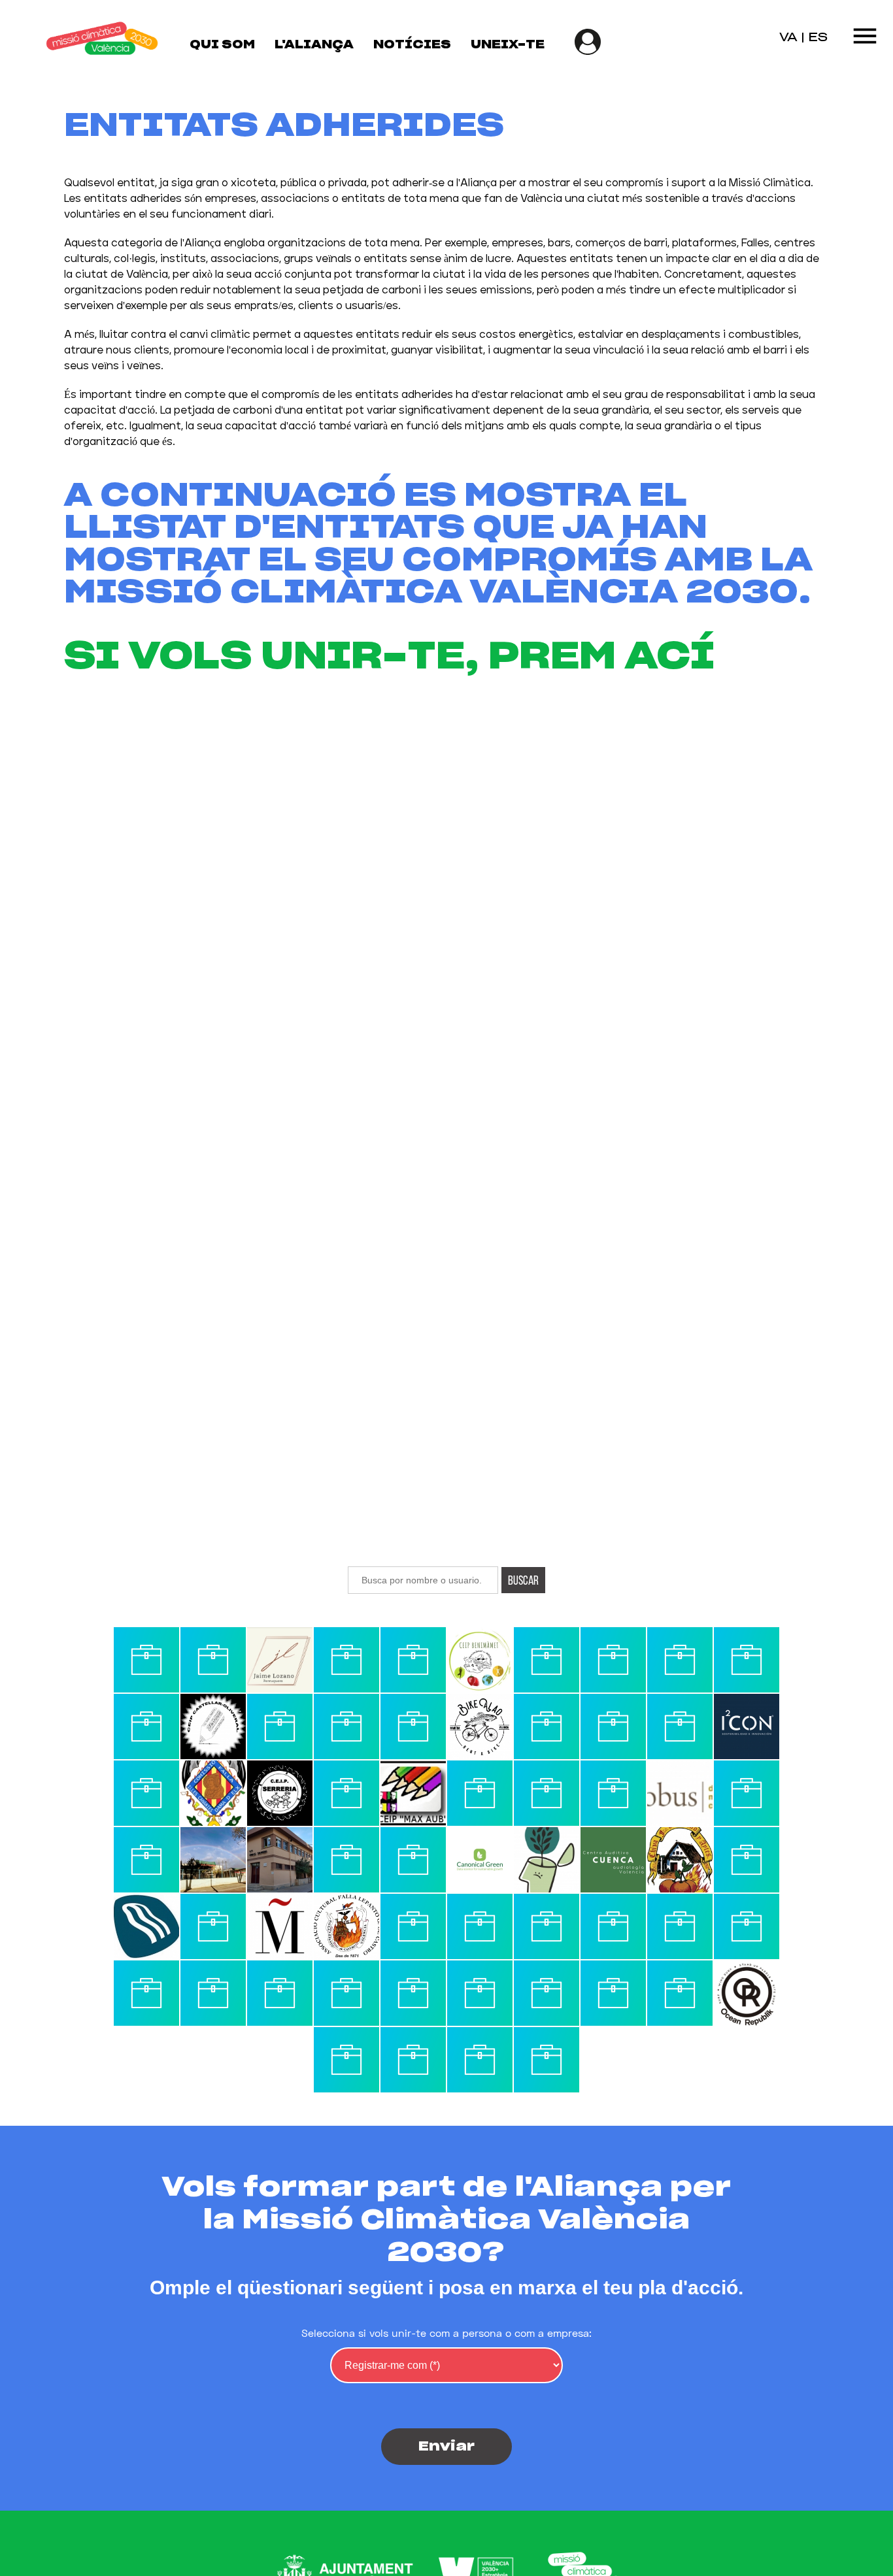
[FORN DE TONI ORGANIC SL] (613, 1993)
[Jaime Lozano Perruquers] (280, 1660)
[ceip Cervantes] (346, 1793)
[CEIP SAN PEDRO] (680, 1660)
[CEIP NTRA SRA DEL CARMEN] (146, 1726)
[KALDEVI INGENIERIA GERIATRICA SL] (346, 1660)
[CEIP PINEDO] (613, 1926)
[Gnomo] (747, 1926)
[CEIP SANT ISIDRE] (547, 1660)
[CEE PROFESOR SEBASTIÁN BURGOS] (680, 1726)
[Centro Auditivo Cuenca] (613, 1860)
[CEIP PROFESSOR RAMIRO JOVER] (480, 1993)
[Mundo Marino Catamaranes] (146, 1926)
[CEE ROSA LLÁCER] (213, 1860)
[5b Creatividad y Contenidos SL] (146, 1993)
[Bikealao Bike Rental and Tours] (480, 1726)
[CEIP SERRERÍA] (280, 1793)
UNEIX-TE (508, 45)
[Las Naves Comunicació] (547, 1993)
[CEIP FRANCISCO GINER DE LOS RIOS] (213, 1926)
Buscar (523, 1580)
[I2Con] (747, 1726)
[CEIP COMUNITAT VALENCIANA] (747, 1860)
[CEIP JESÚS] (413, 1660)
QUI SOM (222, 45)
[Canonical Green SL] (480, 1860)
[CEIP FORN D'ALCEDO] (413, 1726)
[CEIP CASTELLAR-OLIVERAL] (213, 1726)
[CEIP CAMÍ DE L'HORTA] (146, 1793)
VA (788, 38)
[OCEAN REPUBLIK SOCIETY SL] (747, 1993)
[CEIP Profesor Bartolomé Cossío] (346, 1993)
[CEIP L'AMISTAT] (146, 1860)
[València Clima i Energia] (146, 1660)
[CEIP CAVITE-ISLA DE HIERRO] (346, 1860)
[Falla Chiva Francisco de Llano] (680, 1860)
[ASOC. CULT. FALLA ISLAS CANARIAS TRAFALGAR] (547, 1793)
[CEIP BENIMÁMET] (480, 1660)
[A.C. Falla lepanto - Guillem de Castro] (346, 1926)
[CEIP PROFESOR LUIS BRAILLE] (480, 1793)
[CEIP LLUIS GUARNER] (280, 1726)
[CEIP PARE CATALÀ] (280, 1993)
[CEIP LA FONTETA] (480, 1926)
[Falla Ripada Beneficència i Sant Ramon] (346, 2060)
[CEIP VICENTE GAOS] (346, 1726)
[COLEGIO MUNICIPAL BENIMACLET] (680, 1993)
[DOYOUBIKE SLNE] (613, 1660)
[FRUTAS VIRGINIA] (613, 1793)
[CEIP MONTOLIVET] (413, 2060)
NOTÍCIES (412, 45)
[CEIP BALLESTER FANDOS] (547, 1860)
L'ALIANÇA (314, 45)
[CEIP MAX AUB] (413, 1793)
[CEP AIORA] (747, 1660)
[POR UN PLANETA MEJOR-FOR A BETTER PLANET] (413, 1860)
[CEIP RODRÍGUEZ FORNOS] (680, 1926)
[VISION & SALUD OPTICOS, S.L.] (547, 1726)
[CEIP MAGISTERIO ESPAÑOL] (613, 1726)
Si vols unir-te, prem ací (389, 657)
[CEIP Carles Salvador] (280, 1860)
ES (818, 38)
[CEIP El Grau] (413, 1926)
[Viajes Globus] (680, 1793)
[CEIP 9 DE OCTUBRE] (547, 1926)
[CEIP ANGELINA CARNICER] (213, 1660)
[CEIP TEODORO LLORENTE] (747, 1793)
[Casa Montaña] (280, 1926)
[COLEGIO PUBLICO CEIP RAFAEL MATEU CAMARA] (413, 1993)
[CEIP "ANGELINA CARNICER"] (480, 2060)
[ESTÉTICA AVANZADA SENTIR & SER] (547, 2060)
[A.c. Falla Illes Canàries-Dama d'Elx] (213, 1793)
